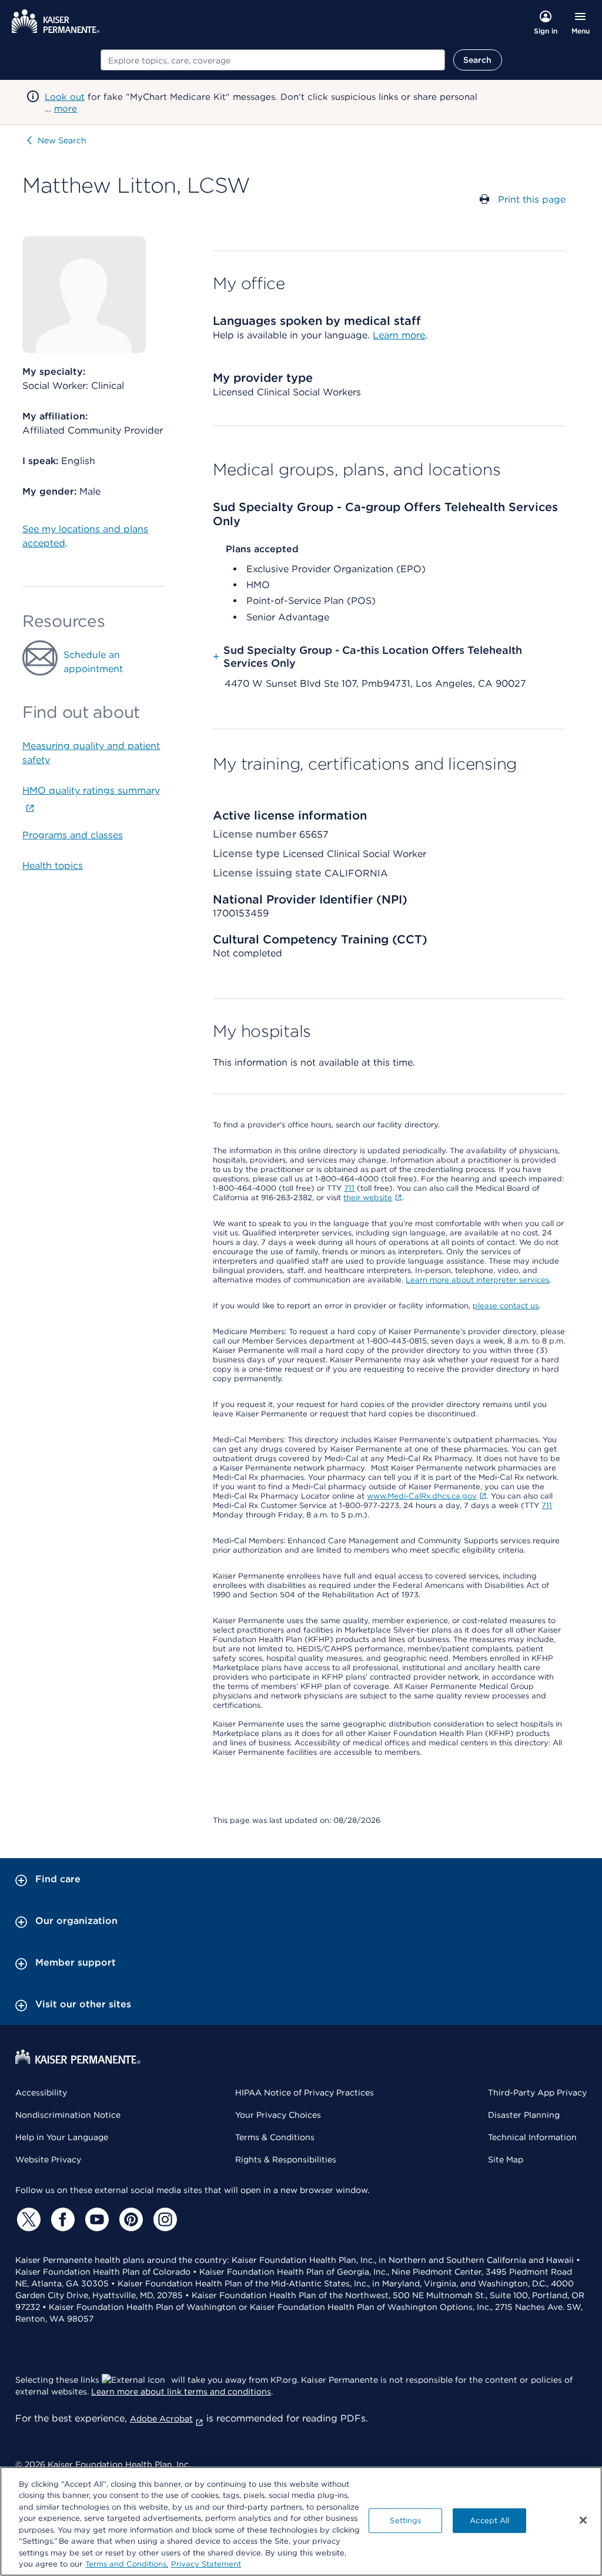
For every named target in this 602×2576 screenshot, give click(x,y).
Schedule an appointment (93, 662)
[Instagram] (163, 2219)
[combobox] (273, 60)
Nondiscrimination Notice (68, 2115)
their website (368, 1198)
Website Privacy (48, 2159)
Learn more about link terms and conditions (181, 2392)
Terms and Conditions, (127, 2564)
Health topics (53, 866)
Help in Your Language (62, 2137)
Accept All (489, 2520)
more (66, 109)
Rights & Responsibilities (286, 2159)
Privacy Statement (206, 2564)
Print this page (532, 199)
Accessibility (41, 2093)
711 (349, 1188)
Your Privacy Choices (278, 2115)
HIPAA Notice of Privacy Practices (305, 2093)
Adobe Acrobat (161, 2419)
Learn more (399, 335)
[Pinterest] (129, 2219)
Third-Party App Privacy (537, 2093)
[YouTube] (95, 2219)
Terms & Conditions (275, 2137)
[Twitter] (27, 2219)
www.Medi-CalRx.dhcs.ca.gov (422, 1496)
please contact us (506, 1306)
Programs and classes (73, 835)
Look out (65, 97)
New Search (62, 140)
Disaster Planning (524, 2115)
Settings (405, 2520)
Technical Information (532, 2137)
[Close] (583, 2520)
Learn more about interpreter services (477, 1280)
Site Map (506, 2159)
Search (478, 60)
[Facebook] (61, 2219)
